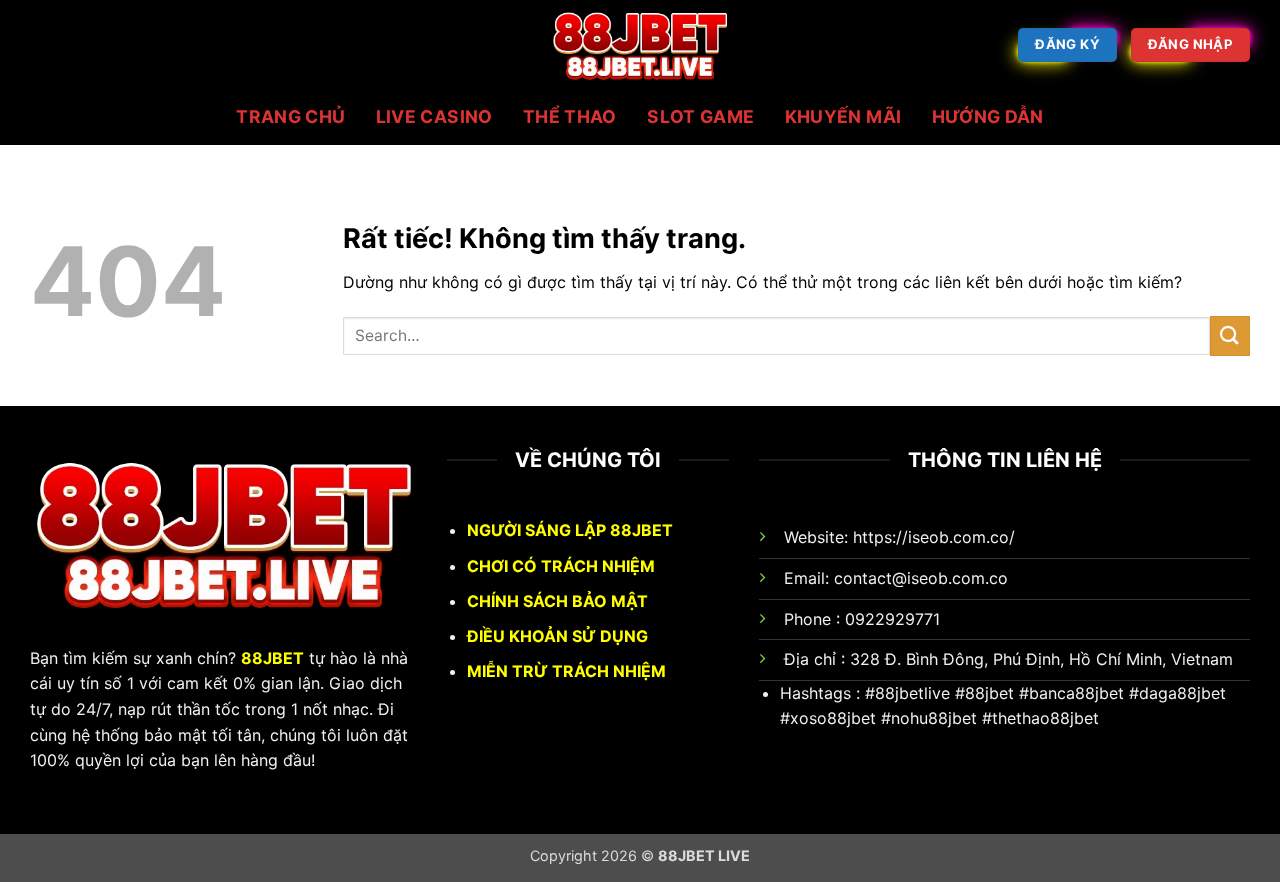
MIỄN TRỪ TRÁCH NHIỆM (566, 671)
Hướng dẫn (988, 117)
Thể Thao (570, 117)
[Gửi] (1230, 335)
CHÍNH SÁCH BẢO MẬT (557, 601)
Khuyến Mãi (843, 117)
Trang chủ (290, 117)
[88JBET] (640, 45)
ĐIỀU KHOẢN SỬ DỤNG (557, 636)
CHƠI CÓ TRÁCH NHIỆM (561, 566)
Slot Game (700, 117)
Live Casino (434, 117)
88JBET (272, 658)
